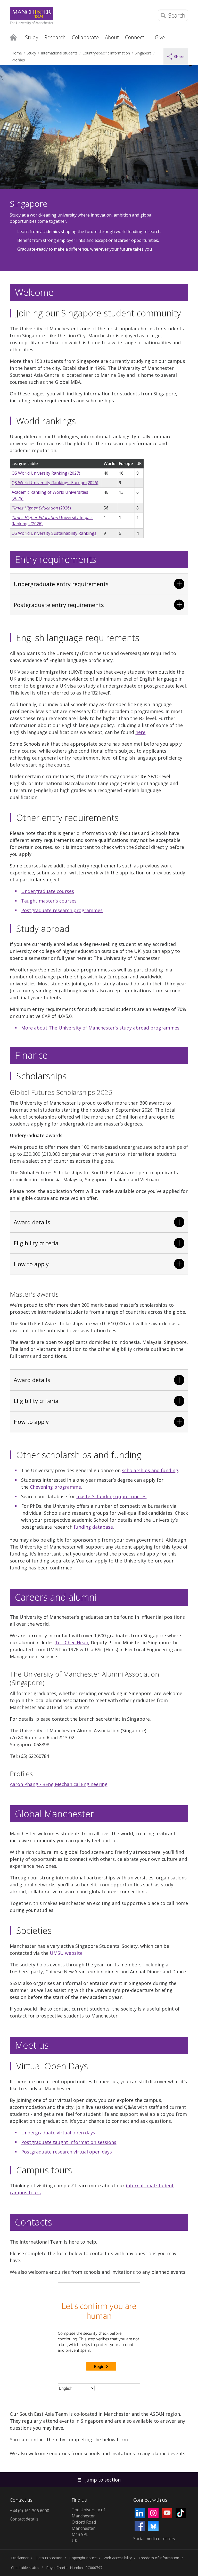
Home (13, 37)
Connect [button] (135, 37)
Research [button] (55, 37)
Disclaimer (20, 2558)
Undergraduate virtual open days (58, 2133)
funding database (93, 1527)
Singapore (143, 53)
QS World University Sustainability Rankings (54, 533)
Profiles (18, 60)
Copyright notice (83, 2558)
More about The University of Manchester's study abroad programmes (100, 1028)
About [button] (112, 37)
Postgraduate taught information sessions (69, 2142)
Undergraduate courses (48, 891)
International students (59, 53)
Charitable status (25, 2568)
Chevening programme (55, 1487)
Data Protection (49, 2558)
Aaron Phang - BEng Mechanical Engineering (59, 1784)
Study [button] (32, 37)
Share (179, 57)
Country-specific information (106, 53)
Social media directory (154, 2539)
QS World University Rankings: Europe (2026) (55, 483)
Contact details (24, 2519)
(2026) (41, 508)
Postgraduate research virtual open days (67, 2152)
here (140, 732)
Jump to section (99, 2480)
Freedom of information (159, 2558)
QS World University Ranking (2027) (46, 473)
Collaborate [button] (85, 37)
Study (31, 53)
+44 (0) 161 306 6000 (30, 2511)
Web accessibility (118, 2558)
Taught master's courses (49, 901)
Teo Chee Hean (72, 1642)
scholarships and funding (150, 1470)
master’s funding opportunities (111, 1496)
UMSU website (66, 1953)
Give (160, 37)
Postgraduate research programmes (62, 910)
